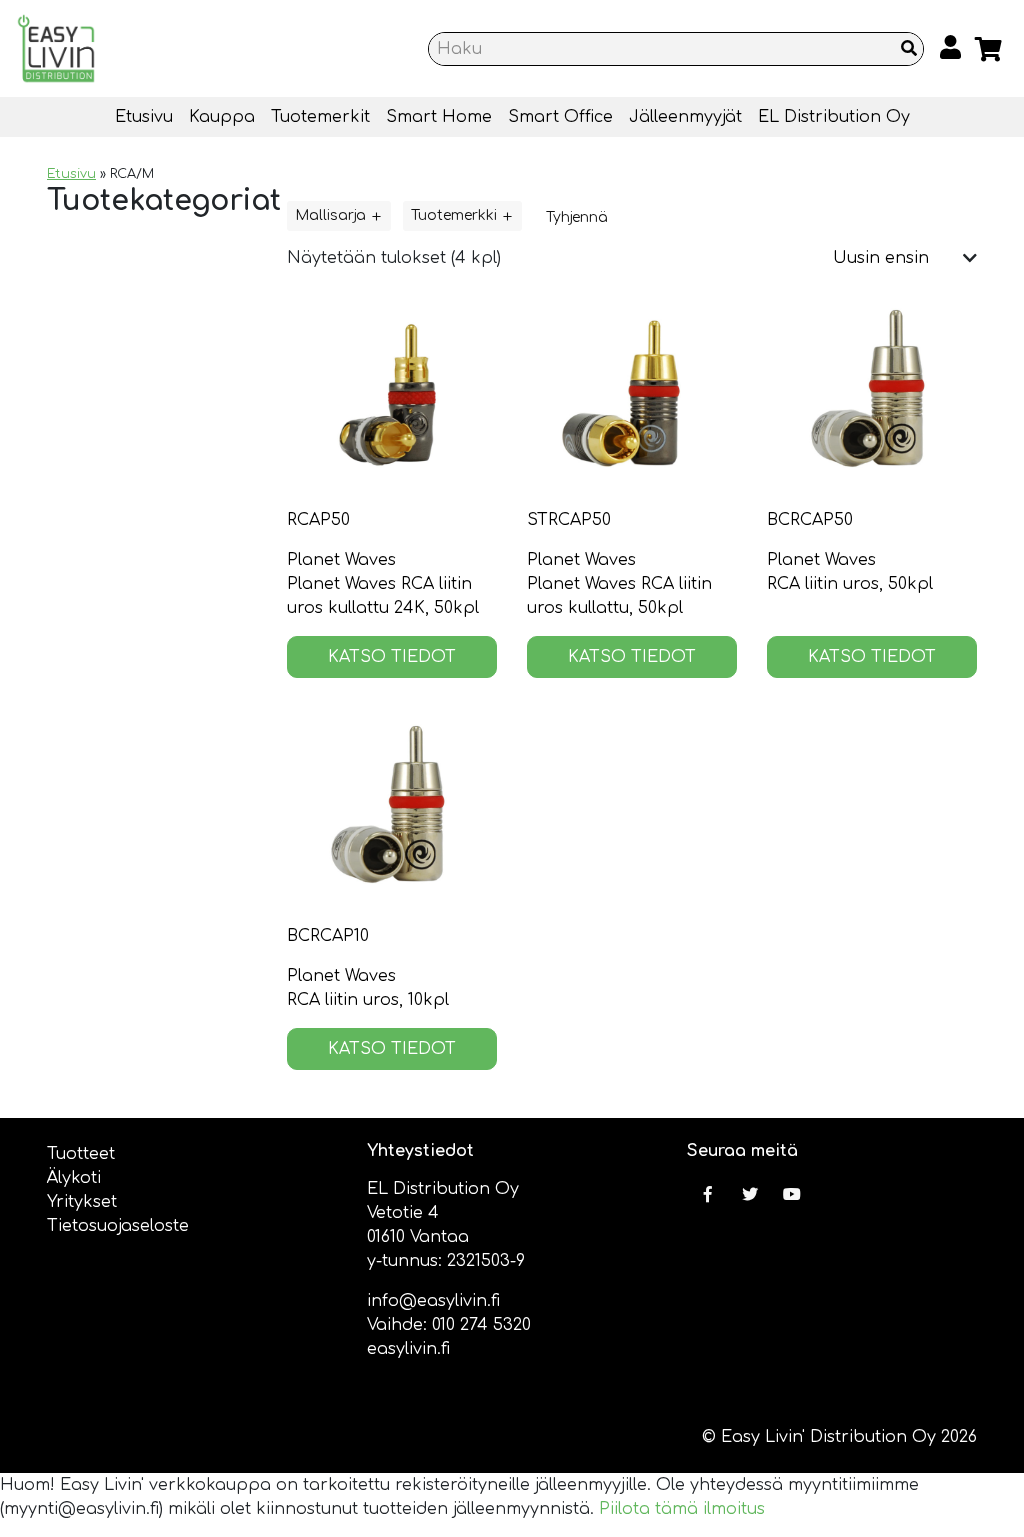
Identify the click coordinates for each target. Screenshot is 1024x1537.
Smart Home (439, 117)
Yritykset (82, 1202)
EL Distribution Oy (834, 117)
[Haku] (909, 49)
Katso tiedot (392, 657)
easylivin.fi (408, 1349)
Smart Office (560, 117)
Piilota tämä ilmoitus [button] (682, 1509)
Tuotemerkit (320, 117)
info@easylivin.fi (433, 1301)
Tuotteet (81, 1154)
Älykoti (74, 1178)
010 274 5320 (481, 1325)
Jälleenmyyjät (685, 117)
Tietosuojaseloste (118, 1226)
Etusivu (144, 117)
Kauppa (222, 117)
